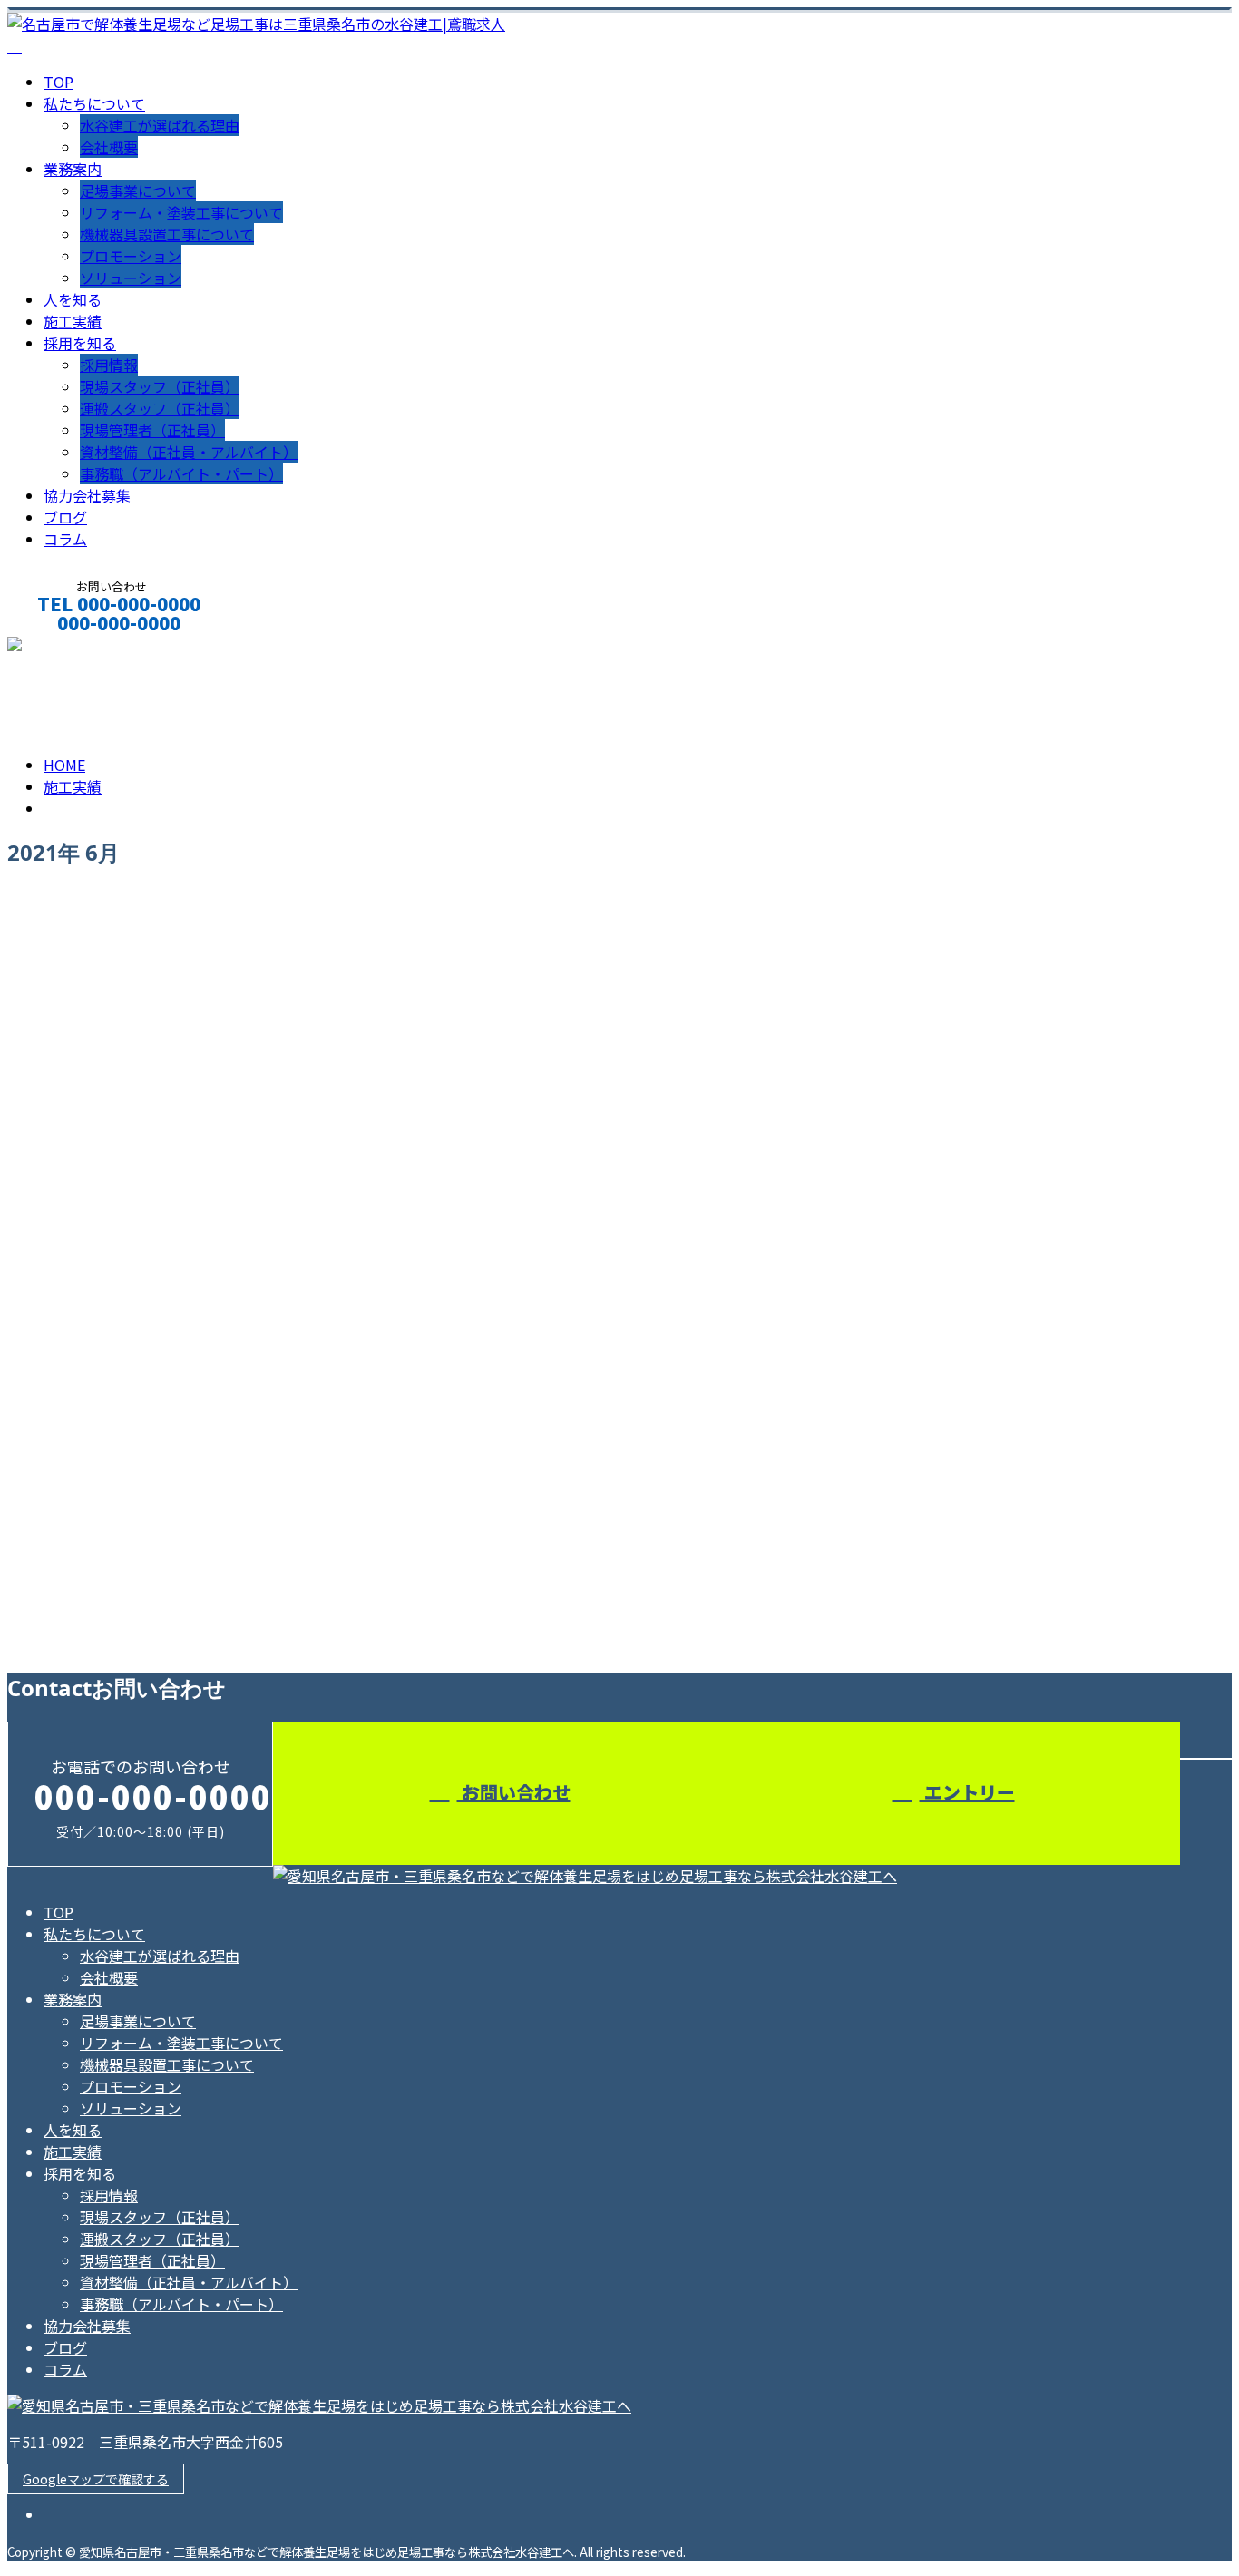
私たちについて (94, 103)
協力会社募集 (87, 495)
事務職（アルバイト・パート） (181, 473)
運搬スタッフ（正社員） (160, 408)
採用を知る (80, 343)
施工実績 (73, 321)
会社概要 (109, 147)
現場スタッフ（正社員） (160, 386)
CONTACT (71, 647)
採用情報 (109, 365)
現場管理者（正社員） (152, 430)
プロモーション (131, 256)
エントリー (967, 1792)
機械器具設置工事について (167, 234)
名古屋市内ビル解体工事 (102, 1567)
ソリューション (131, 278)
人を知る (73, 299)
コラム (65, 539)
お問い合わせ (514, 1792)
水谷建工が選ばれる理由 (160, 125)
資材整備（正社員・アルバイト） (189, 452)
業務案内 (73, 169)
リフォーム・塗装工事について (181, 212)
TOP (59, 82)
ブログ (65, 517)
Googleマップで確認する (96, 2479)
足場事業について (138, 190)
